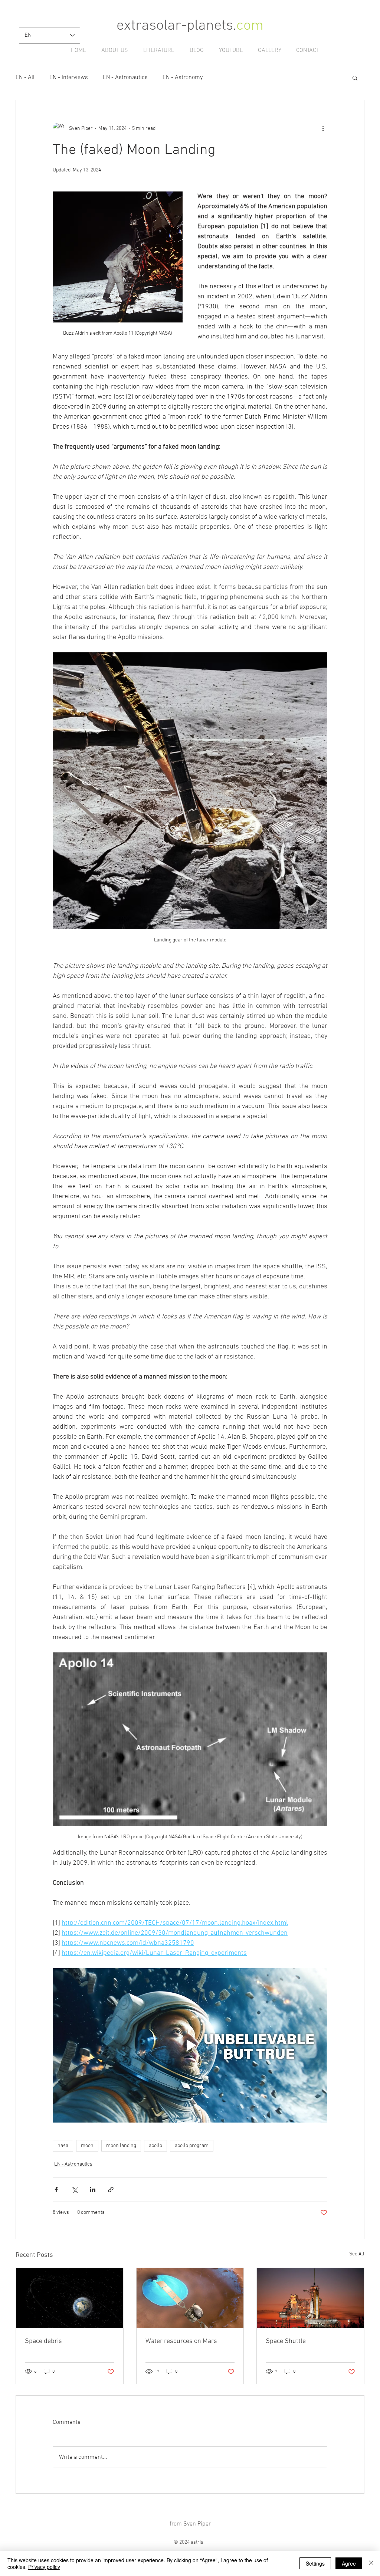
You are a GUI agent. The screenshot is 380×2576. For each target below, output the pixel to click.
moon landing (121, 2146)
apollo (155, 2146)
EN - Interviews (69, 78)
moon (87, 2146)
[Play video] (190, 2045)
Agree (349, 2563)
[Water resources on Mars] (190, 2298)
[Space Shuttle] (310, 2298)
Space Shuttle (286, 2341)
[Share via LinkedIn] (93, 2190)
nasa (63, 2146)
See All (357, 2254)
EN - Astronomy (183, 78)
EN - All (25, 78)
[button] (355, 78)
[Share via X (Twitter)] (74, 2190)
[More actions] (323, 128)
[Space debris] (70, 2298)
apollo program (192, 2146)
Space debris (43, 2341)
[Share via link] (111, 2190)
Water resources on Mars (181, 2341)
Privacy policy (44, 2567)
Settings (315, 2563)
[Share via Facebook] (56, 2190)
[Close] (371, 2563)
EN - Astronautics (125, 78)
